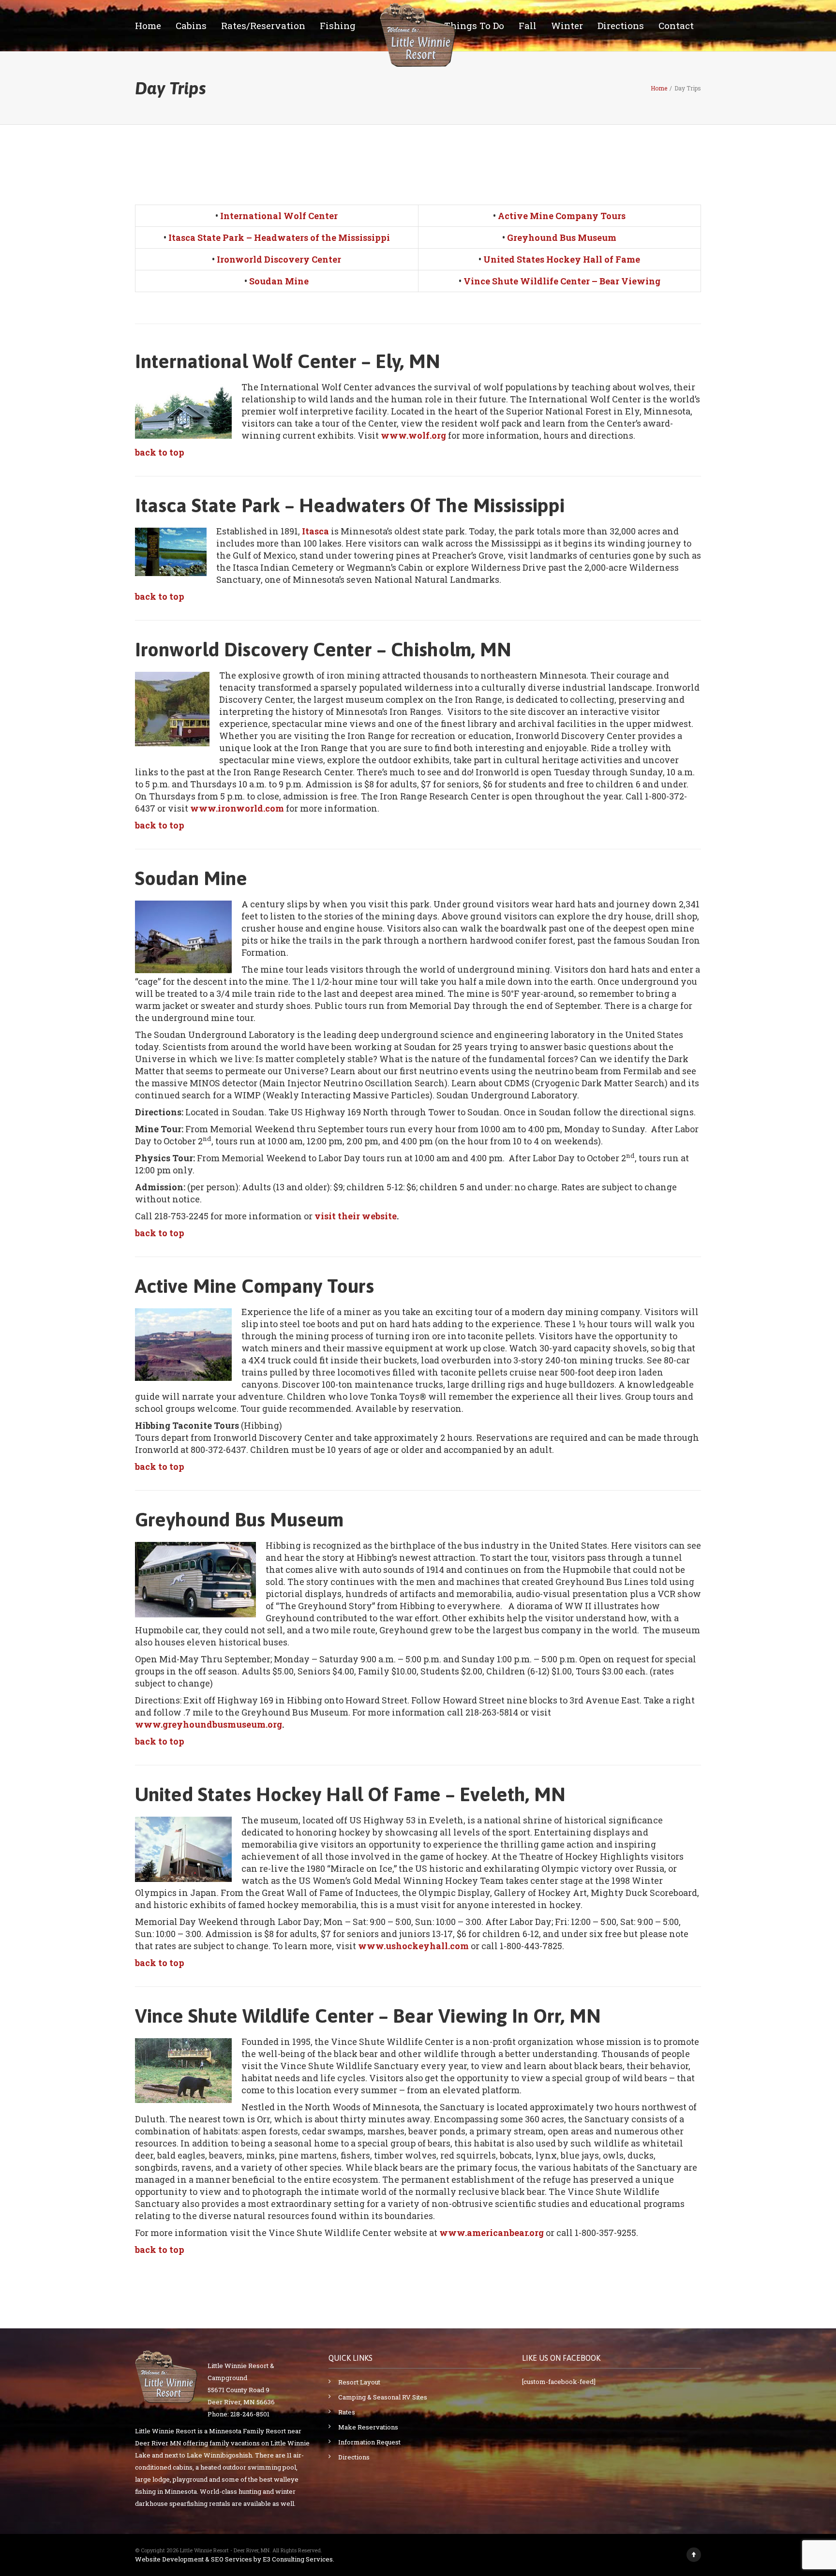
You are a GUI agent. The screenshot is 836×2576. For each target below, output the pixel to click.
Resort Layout (359, 2382)
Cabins (191, 25)
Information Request (369, 2442)
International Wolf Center (279, 216)
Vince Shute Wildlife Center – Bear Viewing (562, 281)
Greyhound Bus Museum (562, 237)
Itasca (315, 531)
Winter (567, 25)
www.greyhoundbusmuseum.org (209, 1724)
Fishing (338, 25)
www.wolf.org (413, 435)
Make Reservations (368, 2427)
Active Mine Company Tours (562, 216)
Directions (621, 25)
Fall (528, 25)
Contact (676, 25)
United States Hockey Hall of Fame (562, 259)
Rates (347, 2412)
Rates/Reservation (263, 25)
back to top (160, 452)
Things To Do (474, 25)
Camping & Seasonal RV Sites (383, 2397)
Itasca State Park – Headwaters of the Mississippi (279, 237)
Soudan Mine (279, 281)
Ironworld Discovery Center (279, 259)
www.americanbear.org (492, 2233)
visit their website (356, 1216)
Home (148, 25)
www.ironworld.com (237, 808)
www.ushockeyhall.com (413, 1946)
